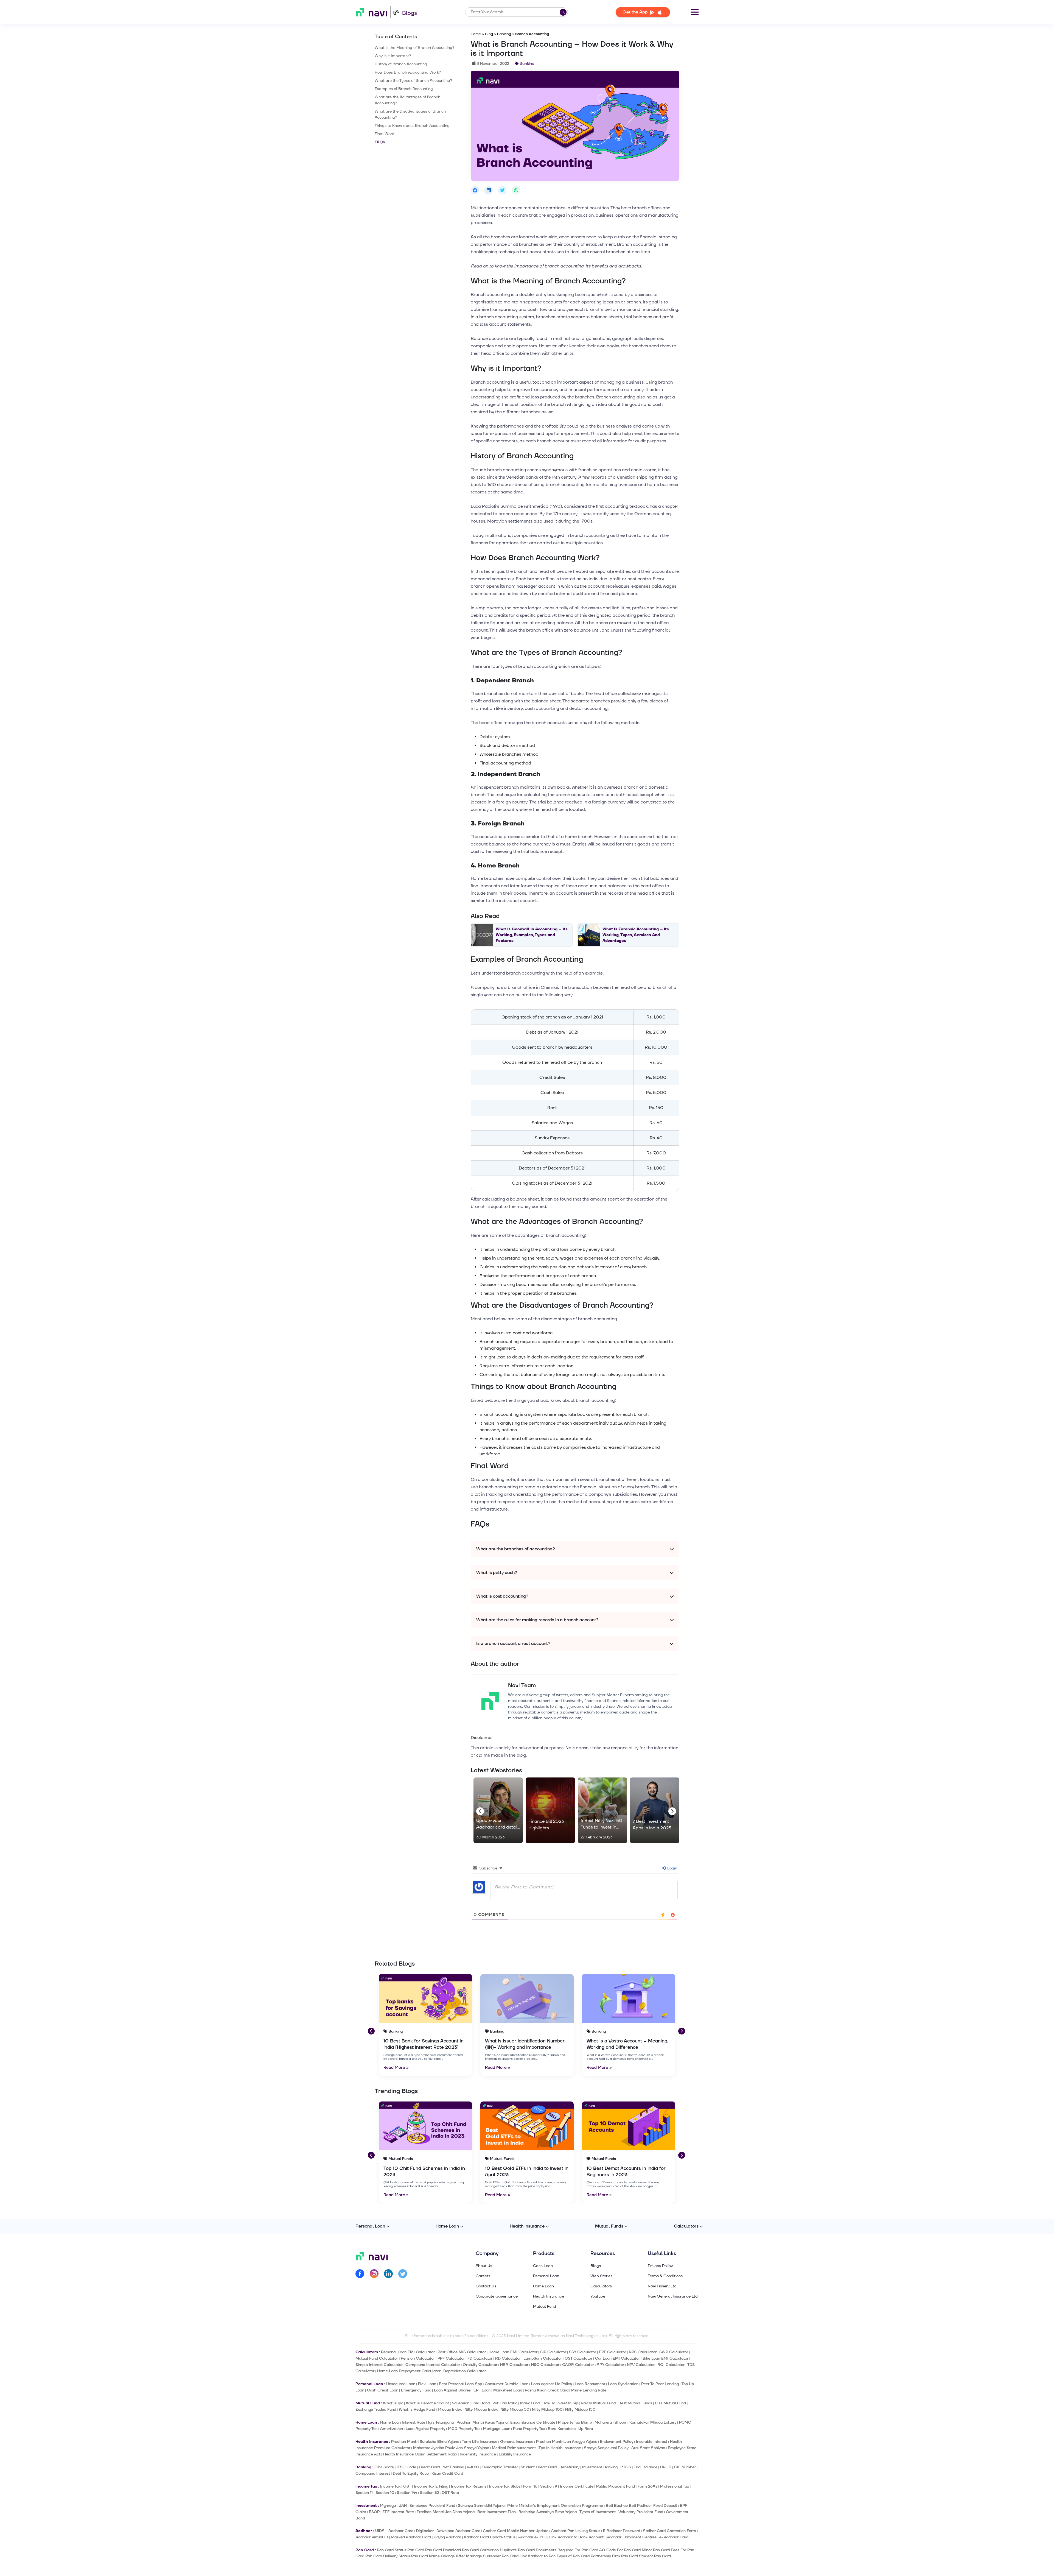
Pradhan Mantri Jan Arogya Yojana (567, 2442)
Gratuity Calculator (480, 2365)
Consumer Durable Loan (507, 2384)
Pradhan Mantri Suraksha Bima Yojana (425, 2442)
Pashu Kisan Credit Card (547, 2390)
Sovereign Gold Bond (471, 2403)
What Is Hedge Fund (417, 2409)
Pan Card (416, 2550)
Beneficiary (569, 2467)
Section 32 (429, 2493)
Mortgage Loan (497, 2429)
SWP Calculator (674, 2352)
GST (407, 2486)
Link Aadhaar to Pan (538, 2556)
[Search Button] (563, 12)
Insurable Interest (652, 2442)
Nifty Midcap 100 (547, 2409)
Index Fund (530, 2403)
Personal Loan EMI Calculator (408, 2352)
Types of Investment (598, 2512)
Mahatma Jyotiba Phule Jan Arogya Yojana (451, 2448)
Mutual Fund (545, 2307)
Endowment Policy (617, 2442)
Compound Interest (373, 2473)
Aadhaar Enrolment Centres (631, 2537)
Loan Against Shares (452, 2390)
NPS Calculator (643, 2352)
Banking (504, 34)
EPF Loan (482, 2390)
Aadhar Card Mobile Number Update (516, 2531)
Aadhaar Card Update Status (490, 2537)
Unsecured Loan (401, 2384)
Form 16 (530, 2486)
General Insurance (517, 2442)
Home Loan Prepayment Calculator (409, 2371)
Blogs (410, 13)
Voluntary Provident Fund (641, 2512)
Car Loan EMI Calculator (617, 2358)
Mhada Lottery (663, 2422)
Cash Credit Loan (383, 2390)
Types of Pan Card (573, 2556)
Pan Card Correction (480, 2550)
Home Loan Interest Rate (403, 2422)
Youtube (598, 2296)
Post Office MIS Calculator (462, 2352)
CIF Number (685, 2467)
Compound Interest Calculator (433, 2365)
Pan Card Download (443, 2550)
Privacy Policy (660, 2266)
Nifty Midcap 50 (515, 2409)
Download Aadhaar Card (458, 2531)
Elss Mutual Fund (670, 2403)
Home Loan (447, 2226)
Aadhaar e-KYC (532, 2537)
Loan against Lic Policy (552, 2384)
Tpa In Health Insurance (560, 2448)
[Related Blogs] (425, 1999)
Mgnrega (388, 2506)
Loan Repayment (590, 2384)
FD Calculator (480, 2358)
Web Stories (601, 2276)
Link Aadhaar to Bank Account (576, 2537)
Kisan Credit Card (447, 2473)
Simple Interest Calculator (379, 2365)
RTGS (626, 2467)
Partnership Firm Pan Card (614, 2556)
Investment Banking (600, 2467)
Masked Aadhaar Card (411, 2537)
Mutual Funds (609, 2226)
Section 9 (549, 2486)
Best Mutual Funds (635, 2403)
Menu (695, 12)
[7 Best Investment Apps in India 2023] (655, 1810)
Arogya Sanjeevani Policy (606, 2448)
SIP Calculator (553, 2352)
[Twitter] (403, 2275)
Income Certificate (577, 2486)
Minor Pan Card (656, 2550)
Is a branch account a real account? (513, 1643)
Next (671, 1810)
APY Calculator (610, 2365)
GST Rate (450, 2493)
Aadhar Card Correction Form (669, 2531)
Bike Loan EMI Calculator (665, 2358)
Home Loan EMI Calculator (513, 2352)
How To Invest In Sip (560, 2403)
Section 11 (364, 2493)
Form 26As (647, 2486)
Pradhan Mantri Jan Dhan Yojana (446, 2512)
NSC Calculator (545, 2365)
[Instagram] (374, 2275)
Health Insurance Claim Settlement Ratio (420, 2454)
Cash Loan (543, 2266)
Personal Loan (370, 2226)
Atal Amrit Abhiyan (648, 2448)
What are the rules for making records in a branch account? (537, 1620)
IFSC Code (406, 2467)
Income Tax (390, 2486)
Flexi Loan (427, 2384)
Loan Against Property (425, 2429)
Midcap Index (450, 2409)
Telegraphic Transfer (500, 2467)
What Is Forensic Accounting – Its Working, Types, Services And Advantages (636, 935)
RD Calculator (508, 2358)
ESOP (374, 2512)
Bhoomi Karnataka (631, 2422)
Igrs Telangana (441, 2422)
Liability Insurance (515, 2454)
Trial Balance (646, 2467)
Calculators (686, 2226)
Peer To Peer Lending (660, 2384)
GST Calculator (578, 2358)
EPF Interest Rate (398, 2512)
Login (672, 1868)
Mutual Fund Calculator (377, 2358)
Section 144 (407, 2493)
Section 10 (385, 2493)
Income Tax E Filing (431, 2486)
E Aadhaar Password (622, 2531)
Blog (489, 34)
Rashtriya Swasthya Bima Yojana (548, 2512)
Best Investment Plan (497, 2512)
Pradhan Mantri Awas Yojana (482, 2422)
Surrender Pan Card (501, 2556)
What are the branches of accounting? (516, 1549)
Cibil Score (384, 2467)
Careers (483, 2276)
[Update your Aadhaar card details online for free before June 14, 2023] (498, 1810)
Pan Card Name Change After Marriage (447, 2556)
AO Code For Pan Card (620, 2550)
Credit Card (429, 2467)
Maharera (603, 2422)
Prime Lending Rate (589, 2390)
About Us (484, 2266)
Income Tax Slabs (505, 2486)
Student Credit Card (539, 2467)
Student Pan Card (655, 2556)
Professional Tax (675, 2486)
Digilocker (425, 2531)
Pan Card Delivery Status (388, 2556)
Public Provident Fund (616, 2486)
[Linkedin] (388, 2275)
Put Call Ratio (505, 2403)
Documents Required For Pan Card (567, 2550)
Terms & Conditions (665, 2276)
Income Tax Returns (469, 2486)
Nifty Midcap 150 (580, 2409)
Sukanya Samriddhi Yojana (481, 2506)
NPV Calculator (641, 2365)
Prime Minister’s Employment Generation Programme (555, 2506)
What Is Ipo (393, 2403)
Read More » (396, 2068)
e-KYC (473, 2467)
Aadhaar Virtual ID (372, 2537)
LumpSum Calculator (543, 2358)
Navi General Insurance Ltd (673, 2296)
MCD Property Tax (464, 2429)
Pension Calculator (418, 2358)
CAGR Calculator (578, 2365)
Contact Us (486, 2286)
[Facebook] (360, 2275)
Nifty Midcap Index (481, 2409)
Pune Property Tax (529, 2429)
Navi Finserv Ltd (662, 2286)
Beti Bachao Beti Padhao (628, 2506)
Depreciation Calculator (465, 2371)
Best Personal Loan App (460, 2384)
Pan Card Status (392, 2550)
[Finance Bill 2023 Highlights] (550, 1810)
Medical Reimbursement (514, 2448)
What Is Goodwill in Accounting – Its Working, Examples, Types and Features (532, 935)
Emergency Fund (416, 2390)
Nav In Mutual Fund (598, 2403)
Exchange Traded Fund (376, 2409)
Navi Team (522, 1685)
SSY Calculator (583, 2352)
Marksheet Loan (508, 2390)
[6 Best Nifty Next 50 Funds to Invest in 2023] (602, 1810)
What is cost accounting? (502, 1596)
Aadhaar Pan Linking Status (576, 2531)
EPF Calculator (613, 2352)
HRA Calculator (514, 2365)
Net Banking (453, 2467)
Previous (479, 1810)
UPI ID (666, 2467)
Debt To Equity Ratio (411, 2473)
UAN (403, 2506)
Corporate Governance (497, 2296)
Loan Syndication (623, 2384)
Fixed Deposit (665, 2506)
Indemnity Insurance (478, 2454)
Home (476, 34)
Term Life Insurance (480, 2442)
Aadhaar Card (401, 2531)
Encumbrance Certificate (533, 2422)
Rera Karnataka (562, 2429)
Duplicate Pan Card (517, 2550)
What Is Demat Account (428, 2403)
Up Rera (586, 2429)
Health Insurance (527, 2226)
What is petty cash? (497, 1573)
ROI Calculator (671, 2365)
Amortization (392, 2429)
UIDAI (380, 2531)
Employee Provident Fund (432, 2506)
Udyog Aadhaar (447, 2537)
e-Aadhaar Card (674, 2537)
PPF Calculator (451, 2358)
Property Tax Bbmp (575, 2422)
